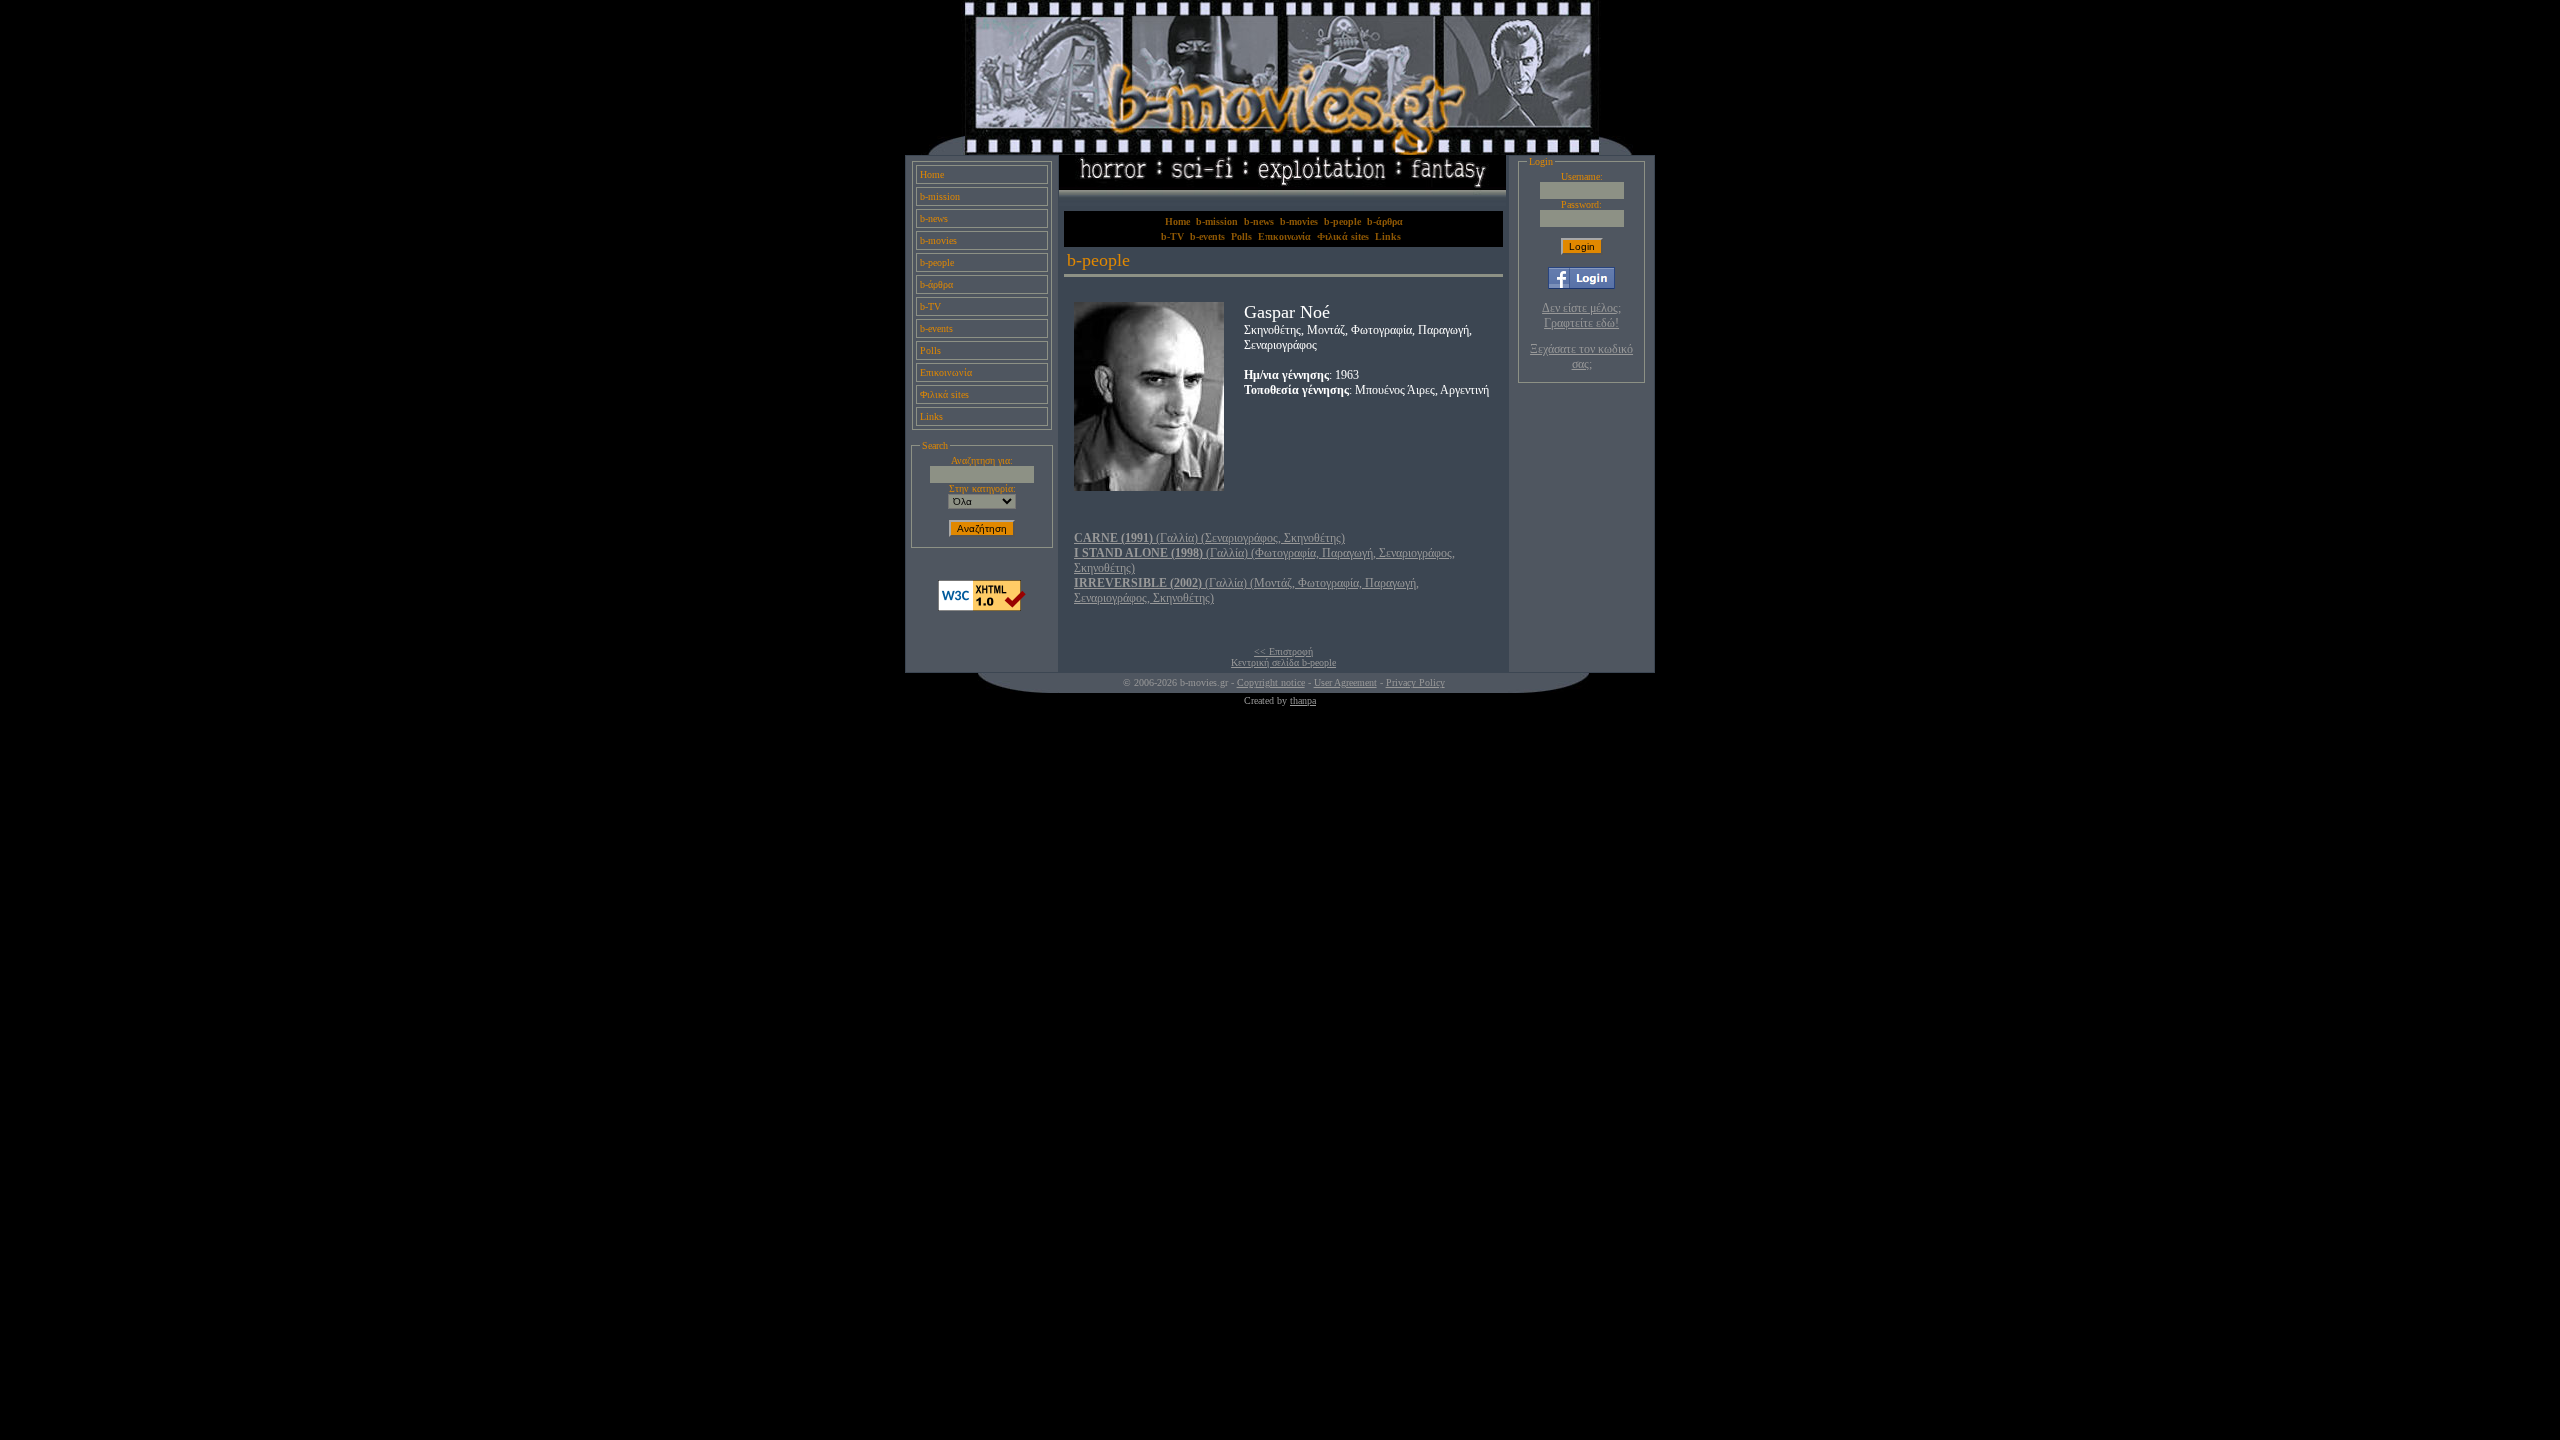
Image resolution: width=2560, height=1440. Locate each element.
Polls (930, 350)
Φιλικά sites (944, 394)
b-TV (930, 306)
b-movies (938, 240)
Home (932, 174)
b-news (934, 218)
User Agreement (1345, 682)
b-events (936, 328)
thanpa (1303, 700)
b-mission (940, 196)
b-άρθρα (936, 284)
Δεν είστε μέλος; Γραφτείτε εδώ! (1581, 315)
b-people (937, 262)
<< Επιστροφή (1283, 651)
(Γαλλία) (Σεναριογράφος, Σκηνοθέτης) (1209, 538)
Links (931, 416)
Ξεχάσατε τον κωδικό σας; (1581, 356)
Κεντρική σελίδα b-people (1283, 662)
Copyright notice (1271, 682)
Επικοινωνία (946, 372)
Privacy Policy (1415, 682)
